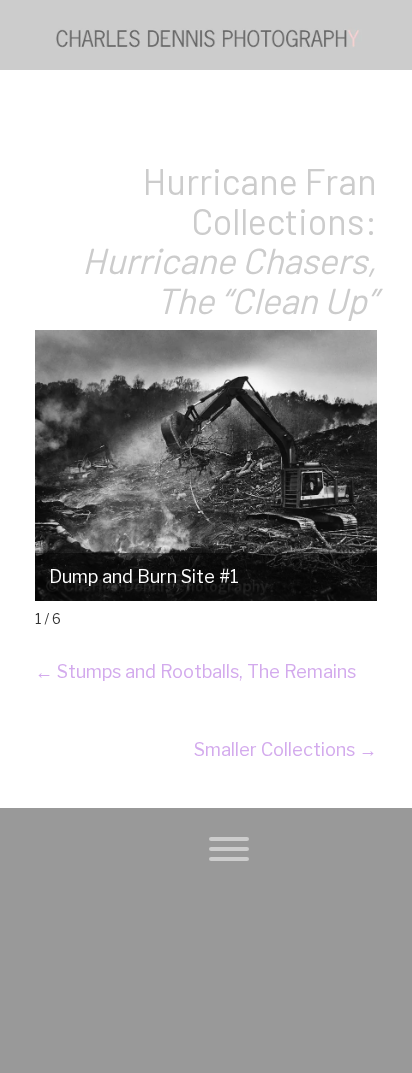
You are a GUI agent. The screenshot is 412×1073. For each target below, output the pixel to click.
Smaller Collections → (285, 749)
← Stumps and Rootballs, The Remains (195, 671)
